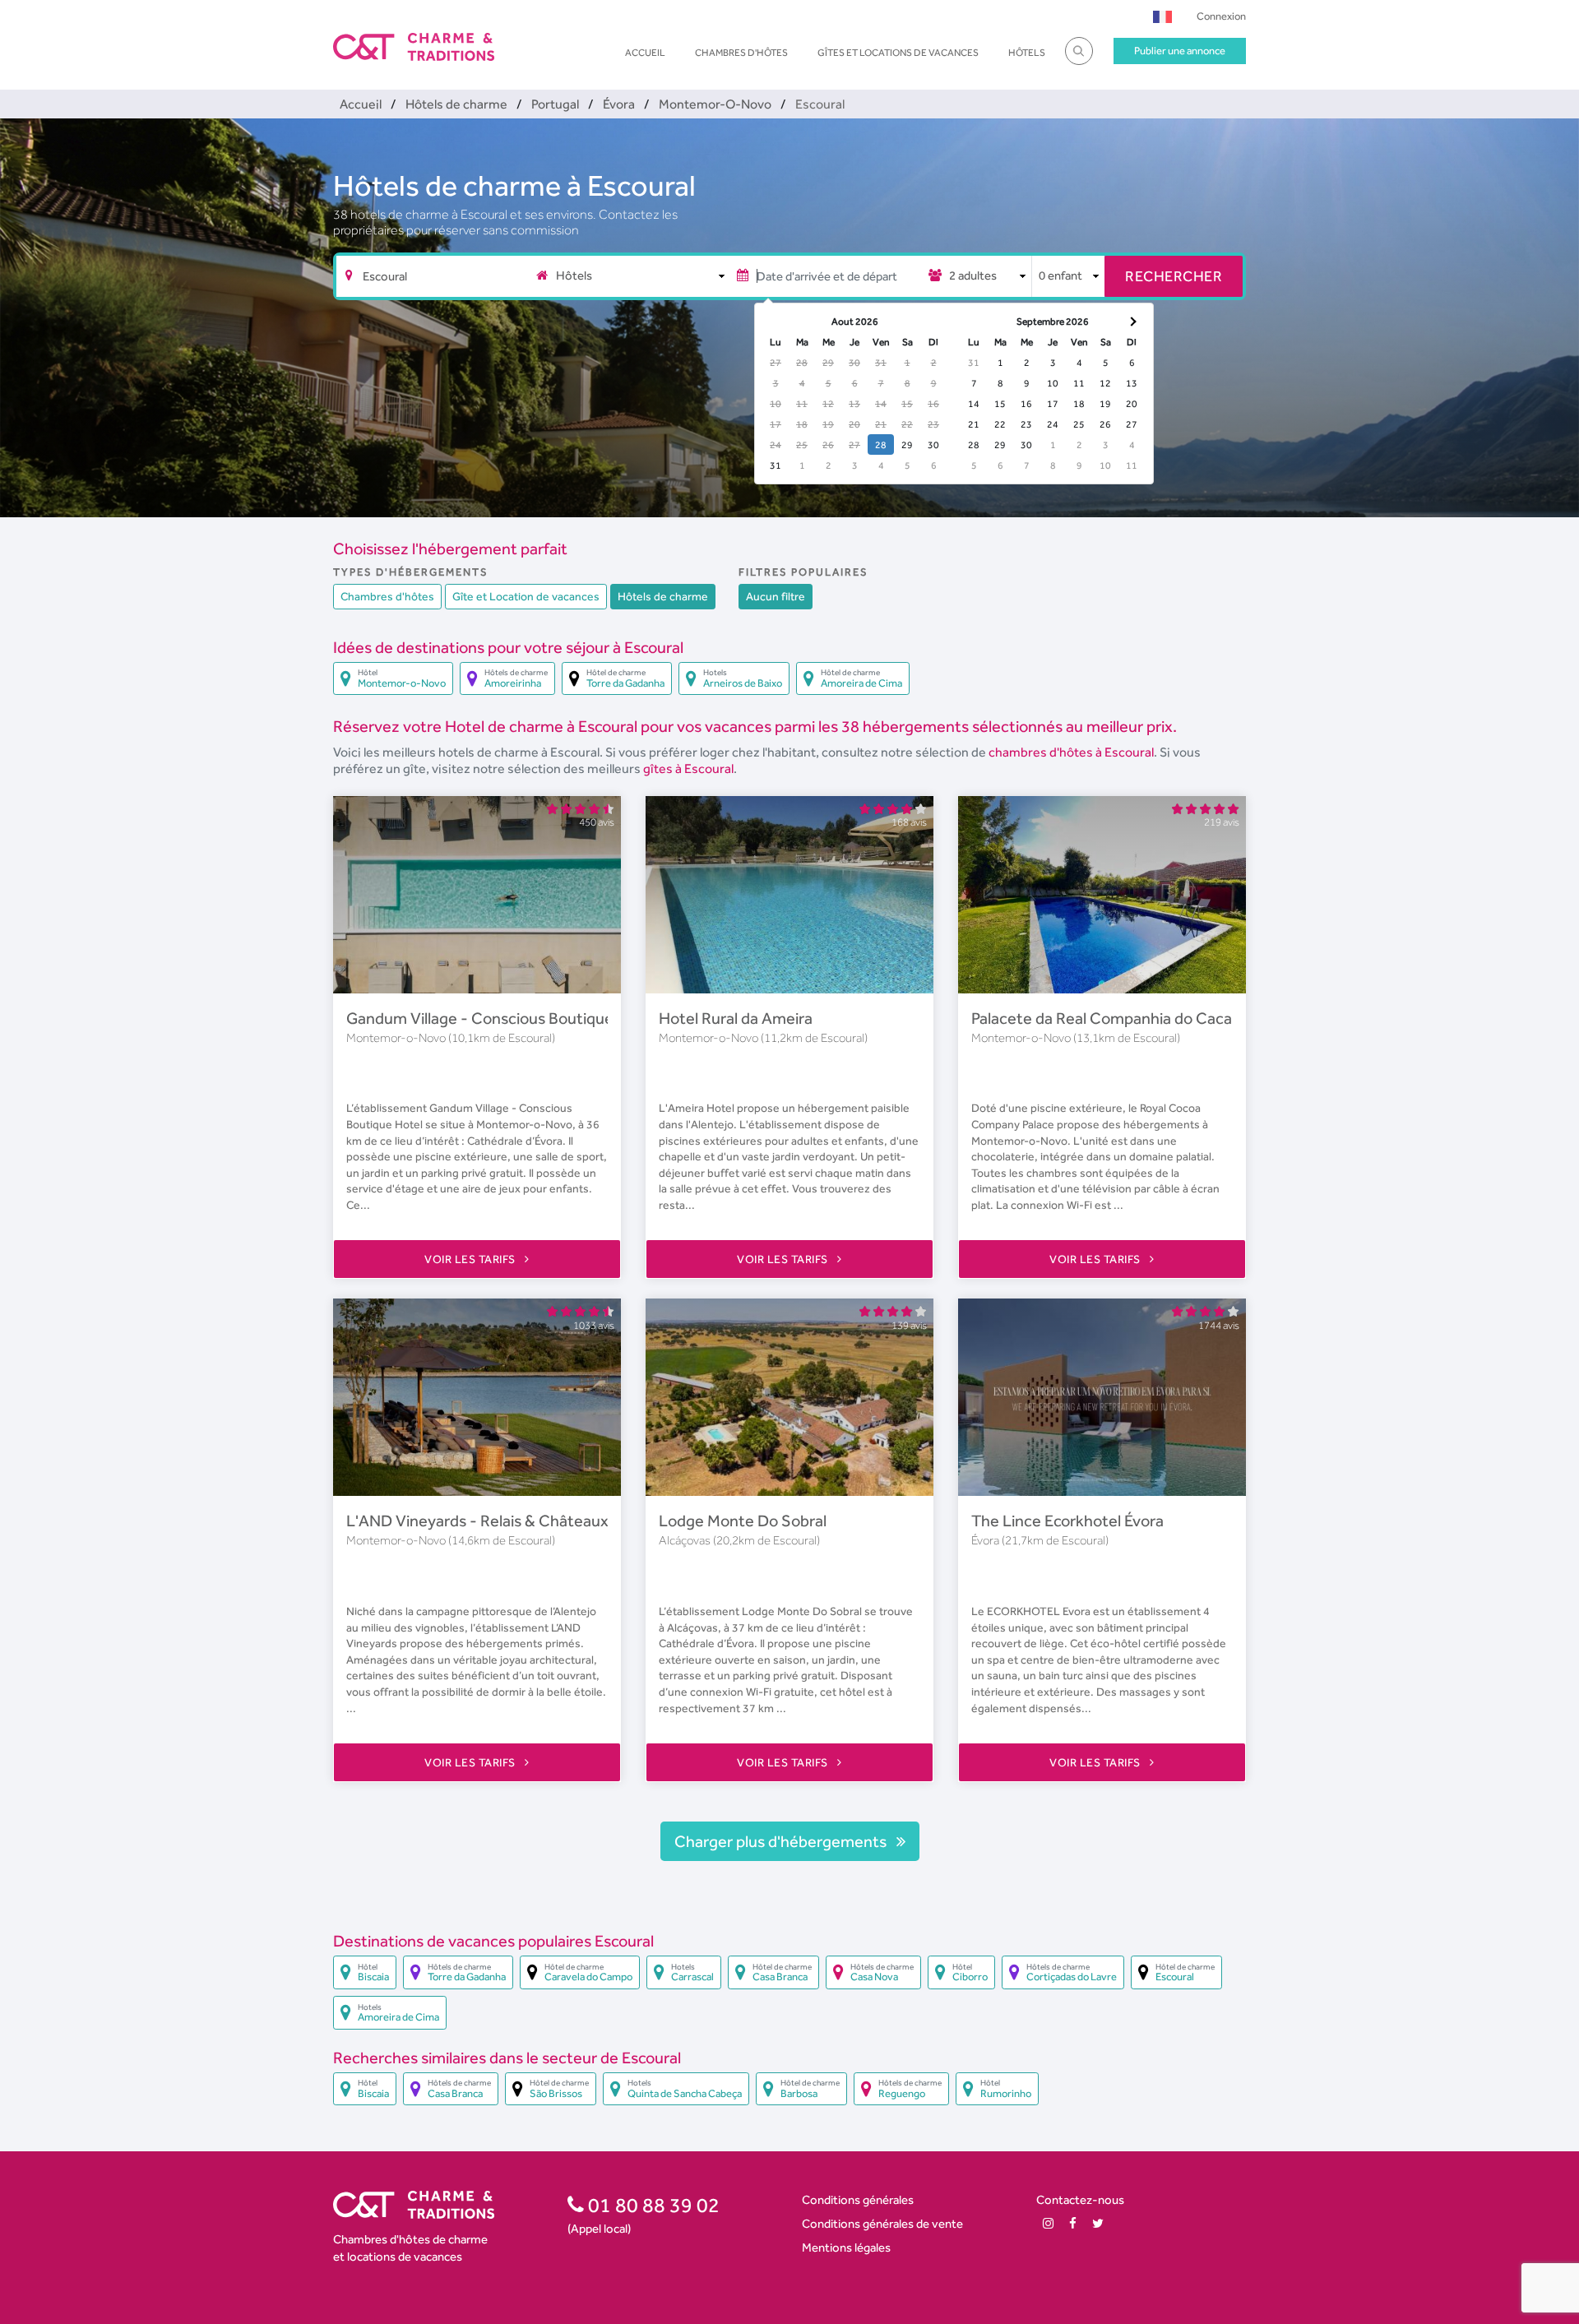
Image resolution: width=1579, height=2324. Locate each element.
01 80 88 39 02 (652, 2205)
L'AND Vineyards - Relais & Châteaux (477, 1521)
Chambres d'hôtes (741, 53)
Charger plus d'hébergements (782, 1841)
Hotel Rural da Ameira (736, 1018)
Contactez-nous (1080, 2199)
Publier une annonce (1180, 51)
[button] (1162, 16)
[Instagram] (1048, 2223)
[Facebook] (1073, 2223)
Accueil (645, 53)
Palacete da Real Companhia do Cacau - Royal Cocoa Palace (1180, 1018)
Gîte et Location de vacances (526, 596)
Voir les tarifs (471, 1259)
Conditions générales (858, 2199)
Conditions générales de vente (882, 2223)
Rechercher (1174, 276)
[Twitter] (1098, 2223)
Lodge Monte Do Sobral (743, 1521)
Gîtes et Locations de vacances (898, 53)
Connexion (1221, 16)
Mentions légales (846, 2247)
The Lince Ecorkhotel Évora (1067, 1521)
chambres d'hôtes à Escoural (1071, 752)
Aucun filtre (776, 596)
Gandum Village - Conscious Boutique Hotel (501, 1018)
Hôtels (1027, 53)
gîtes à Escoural (688, 768)
